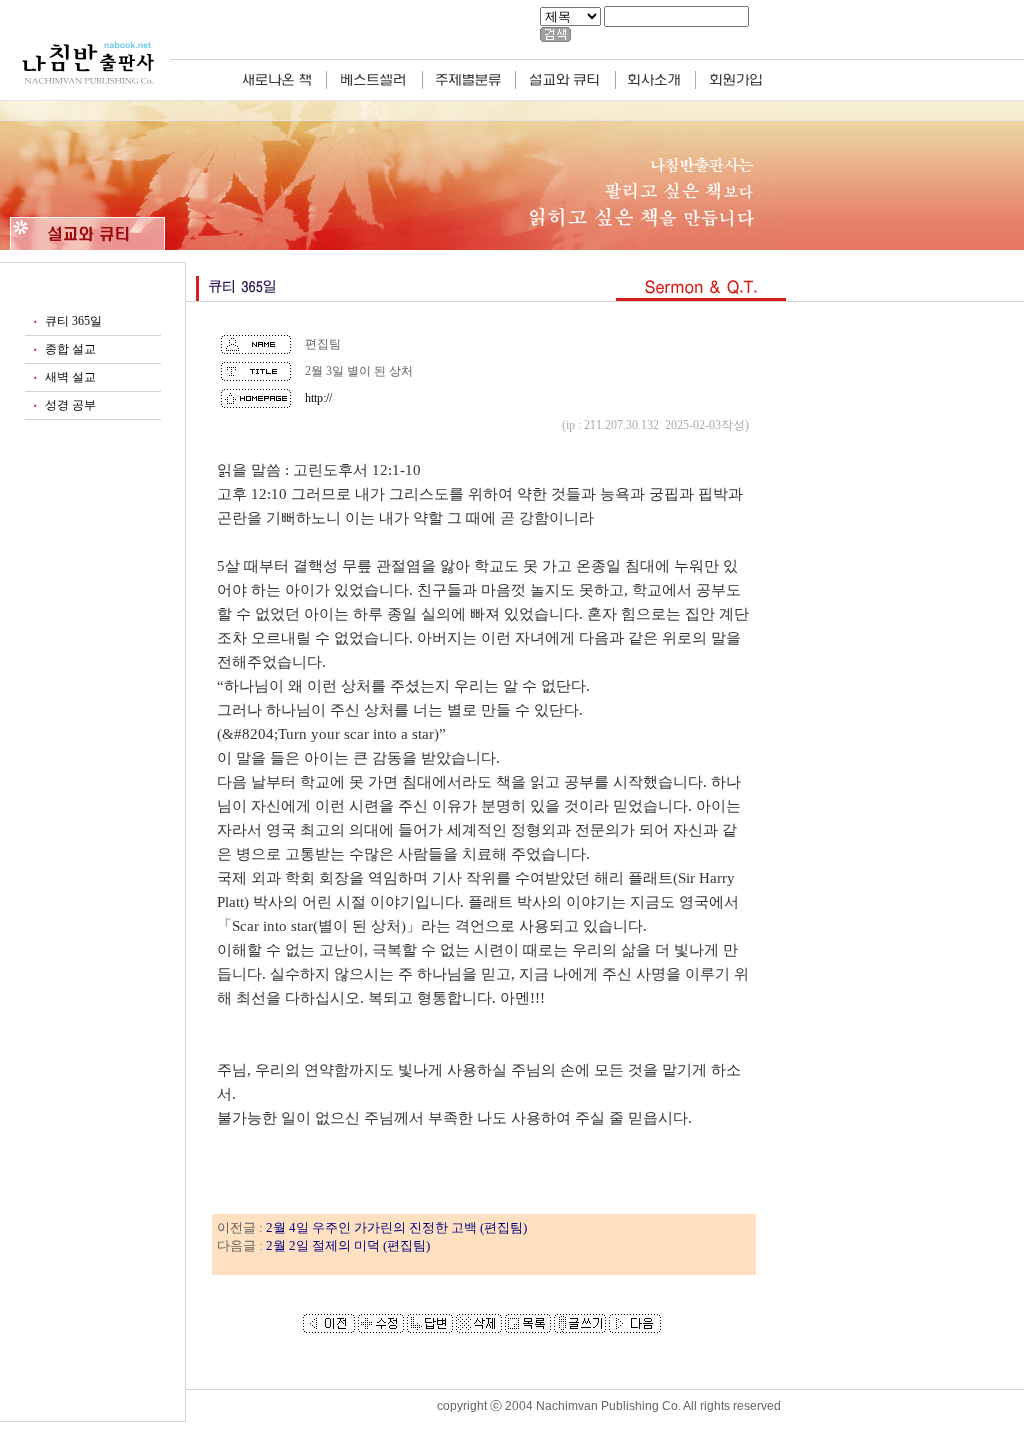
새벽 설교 (70, 377)
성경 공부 (70, 405)
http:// (318, 398)
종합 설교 (70, 349)
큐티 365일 (73, 321)
